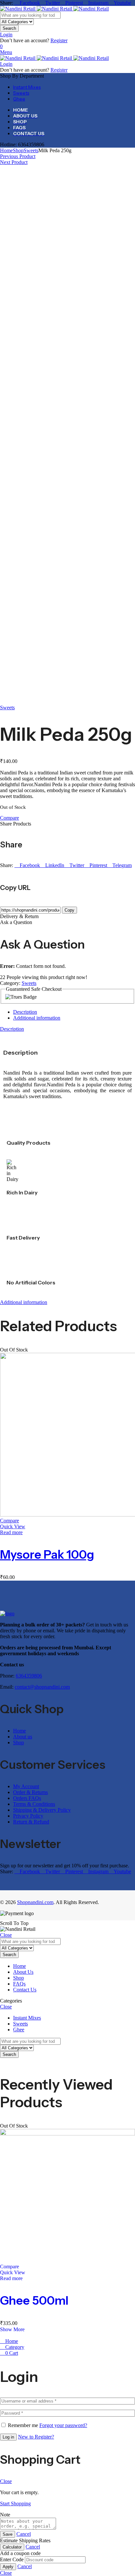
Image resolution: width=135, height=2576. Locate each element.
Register (59, 40)
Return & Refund (31, 1822)
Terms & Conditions (34, 1804)
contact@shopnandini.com (42, 1687)
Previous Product (18, 156)
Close (6, 1935)
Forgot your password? (63, 2425)
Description (25, 1012)
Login (6, 35)
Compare (10, 818)
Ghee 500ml (34, 2300)
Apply (8, 2567)
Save (8, 2534)
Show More (12, 2329)
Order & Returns (30, 1792)
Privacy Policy (28, 1816)
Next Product (14, 162)
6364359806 (29, 1676)
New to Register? (36, 2437)
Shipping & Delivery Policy (42, 1810)
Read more (11, 1532)
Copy (69, 910)
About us (23, 1737)
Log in (8, 2437)
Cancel (24, 2534)
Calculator (12, 2547)
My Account (26, 1786)
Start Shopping (15, 2503)
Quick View (13, 1526)
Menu (6, 52)
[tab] (74, 1012)
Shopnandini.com (35, 1902)
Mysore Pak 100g (47, 1554)
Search (9, 28)
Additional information (37, 1018)
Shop (18, 150)
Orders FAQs (27, 1798)
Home (6, 150)
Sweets (31, 150)
